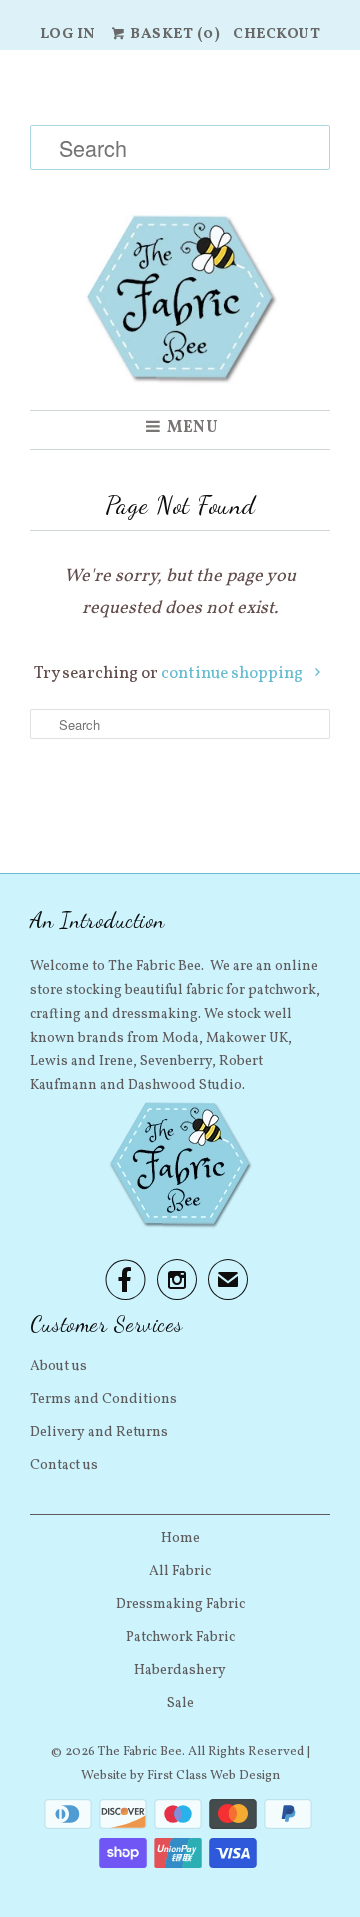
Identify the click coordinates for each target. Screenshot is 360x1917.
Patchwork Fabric (180, 1637)
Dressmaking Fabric (180, 1604)
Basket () (174, 34)
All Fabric (180, 1571)
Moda (180, 1038)
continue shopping (233, 673)
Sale (180, 1703)
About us (58, 1366)
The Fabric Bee (140, 1752)
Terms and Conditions (103, 1399)
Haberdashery (180, 1670)
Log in (68, 34)
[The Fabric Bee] (180, 230)
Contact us (64, 1465)
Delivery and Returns (99, 1432)
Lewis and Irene (81, 1061)
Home (180, 1538)
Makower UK (247, 1038)
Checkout (276, 34)
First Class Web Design (213, 1776)
